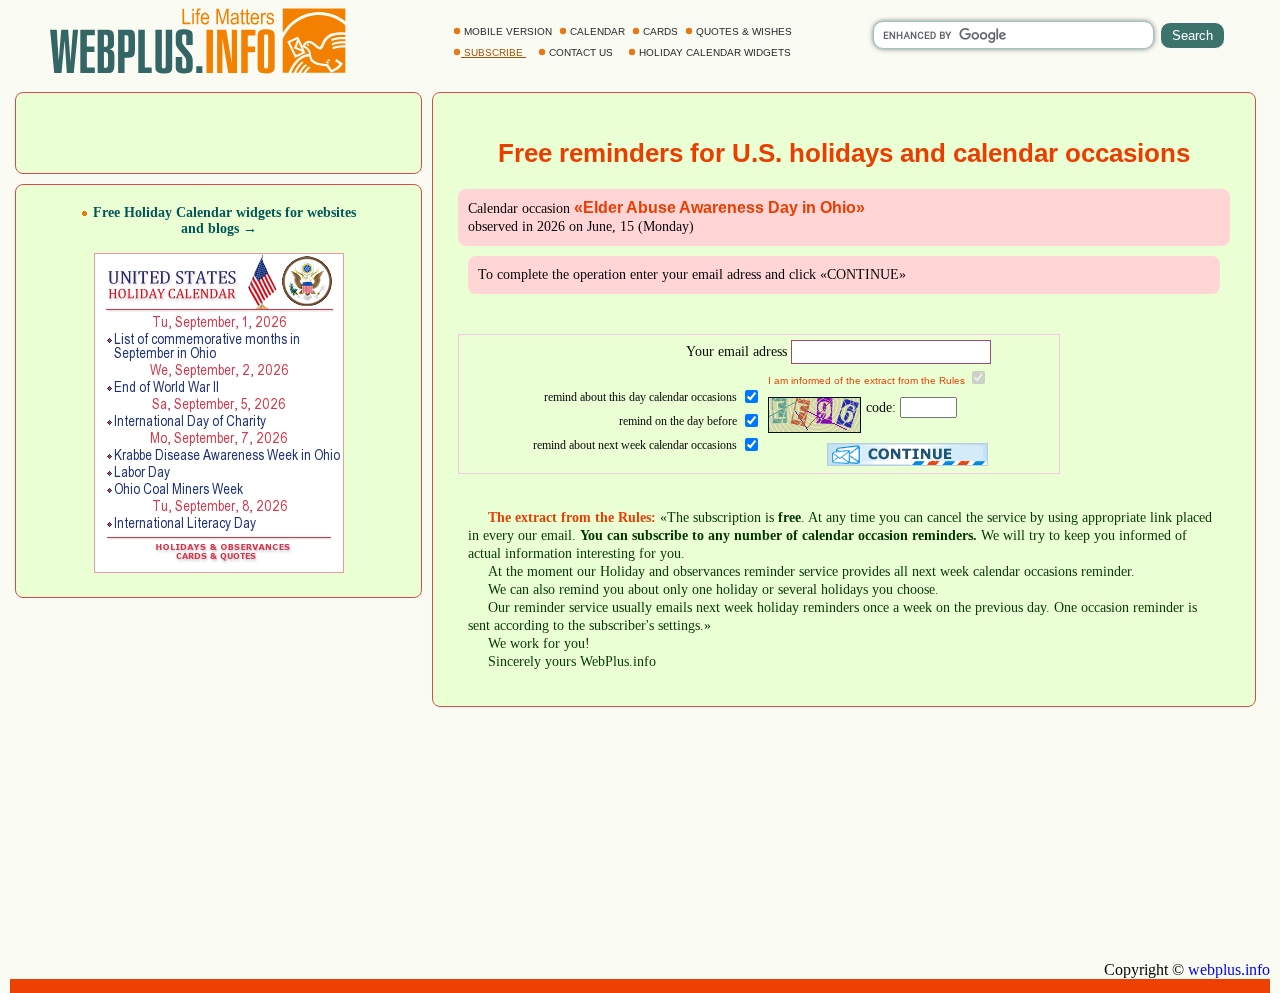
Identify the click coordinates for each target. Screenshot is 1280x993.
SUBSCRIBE (493, 52)
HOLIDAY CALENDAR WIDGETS (715, 52)
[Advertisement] (219, 131)
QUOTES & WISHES (744, 31)
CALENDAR (597, 31)
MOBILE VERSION (508, 31)
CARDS (660, 31)
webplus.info (1229, 969)
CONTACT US (581, 52)
